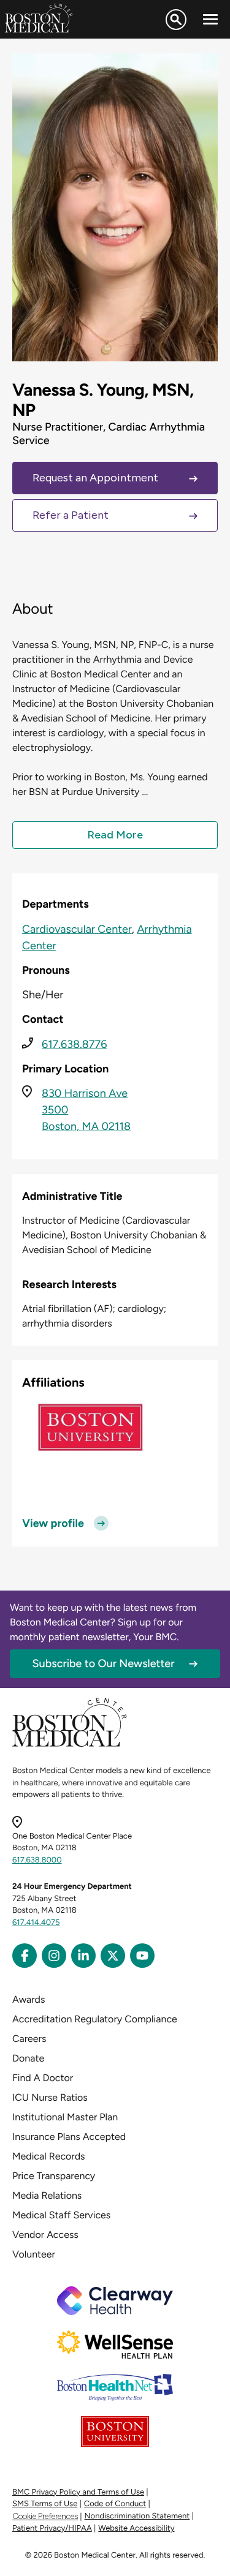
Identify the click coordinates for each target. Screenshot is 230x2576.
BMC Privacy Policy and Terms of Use (78, 2492)
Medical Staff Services (61, 2215)
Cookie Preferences (45, 2516)
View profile (53, 1523)
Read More (115, 835)
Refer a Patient (71, 515)
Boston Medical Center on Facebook (25, 1956)
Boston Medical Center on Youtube (142, 1956)
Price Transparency (54, 2176)
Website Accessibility (136, 2529)
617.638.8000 (37, 1860)
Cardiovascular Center (77, 929)
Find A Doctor (43, 2078)
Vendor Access (45, 2235)
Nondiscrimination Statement (137, 2516)
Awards (29, 1999)
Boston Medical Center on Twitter (113, 1956)
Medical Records (49, 2156)
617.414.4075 (36, 1923)
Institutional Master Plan (65, 2117)
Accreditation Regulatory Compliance (95, 2019)
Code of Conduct (115, 2504)
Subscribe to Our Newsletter (104, 1663)
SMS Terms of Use (45, 2504)
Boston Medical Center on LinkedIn (83, 1956)
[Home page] (70, 1745)
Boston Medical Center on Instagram (54, 1956)
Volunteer (34, 2254)
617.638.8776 (74, 1044)
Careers (29, 2039)
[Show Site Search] (176, 20)
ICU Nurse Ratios (50, 2097)
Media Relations (47, 2195)
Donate (28, 2058)
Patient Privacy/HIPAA (52, 2529)
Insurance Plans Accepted (69, 2137)
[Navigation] (210, 20)
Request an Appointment (95, 478)
